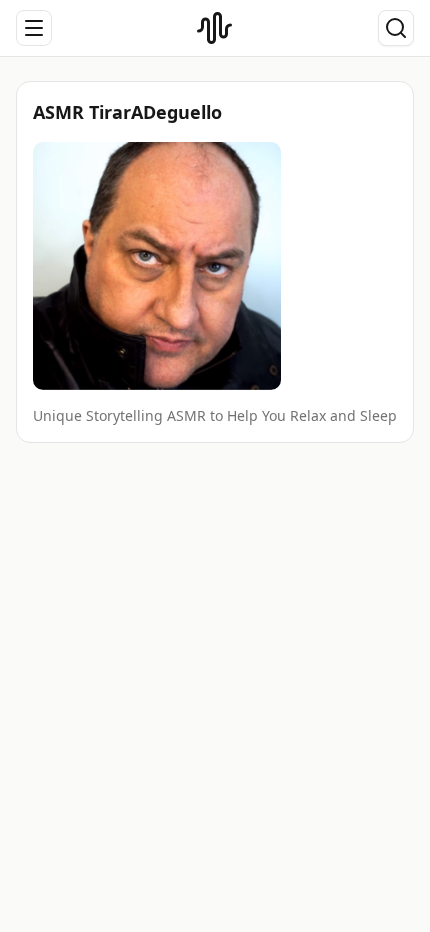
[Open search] (396, 28)
